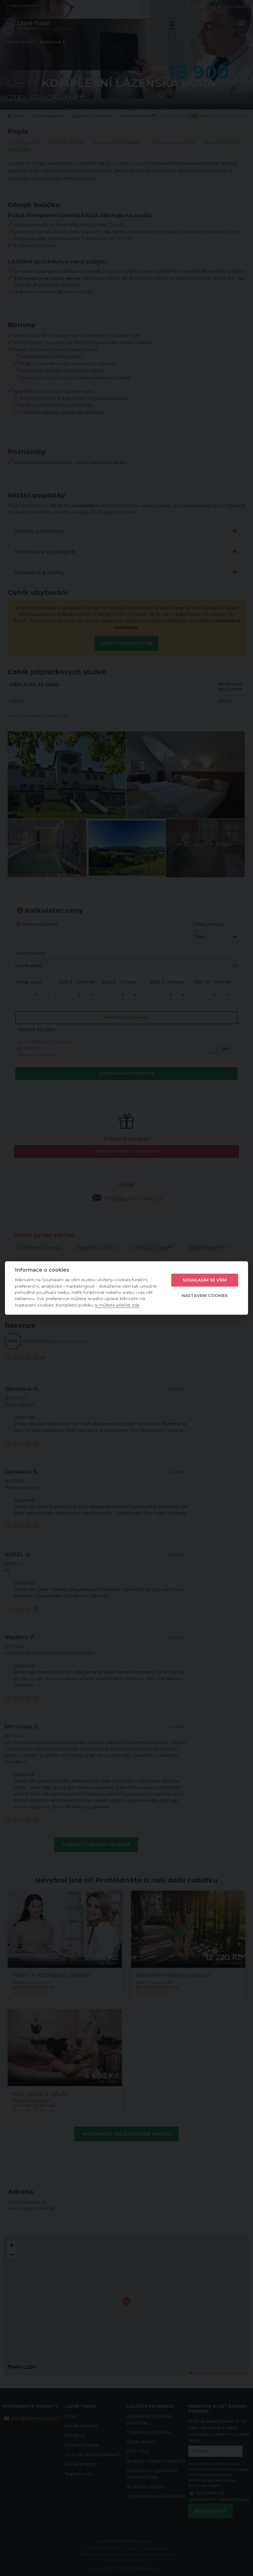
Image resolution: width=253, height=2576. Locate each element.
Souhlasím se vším (205, 1280)
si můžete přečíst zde (117, 1305)
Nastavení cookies (205, 1295)
